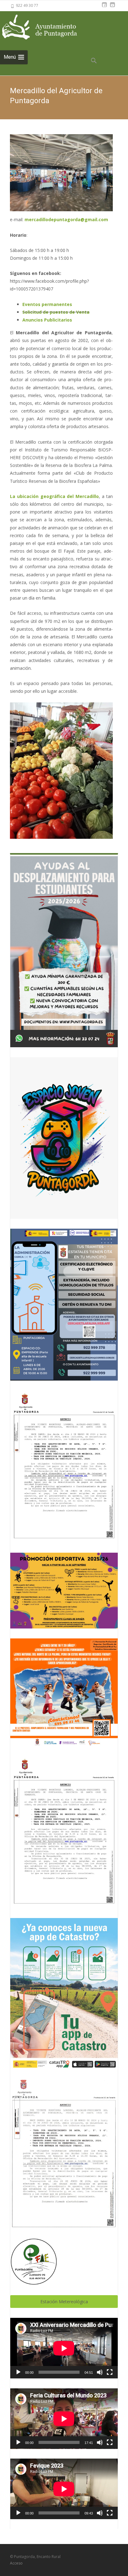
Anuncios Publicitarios (47, 320)
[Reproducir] (18, 2372)
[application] (64, 2348)
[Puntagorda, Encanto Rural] (47, 27)
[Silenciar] (100, 2372)
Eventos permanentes (47, 304)
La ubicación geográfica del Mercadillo (54, 496)
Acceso (16, 2563)
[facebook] (104, 8)
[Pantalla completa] (110, 2372)
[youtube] (112, 8)
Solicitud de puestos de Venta (56, 312)
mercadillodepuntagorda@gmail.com (66, 219)
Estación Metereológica (64, 2302)
